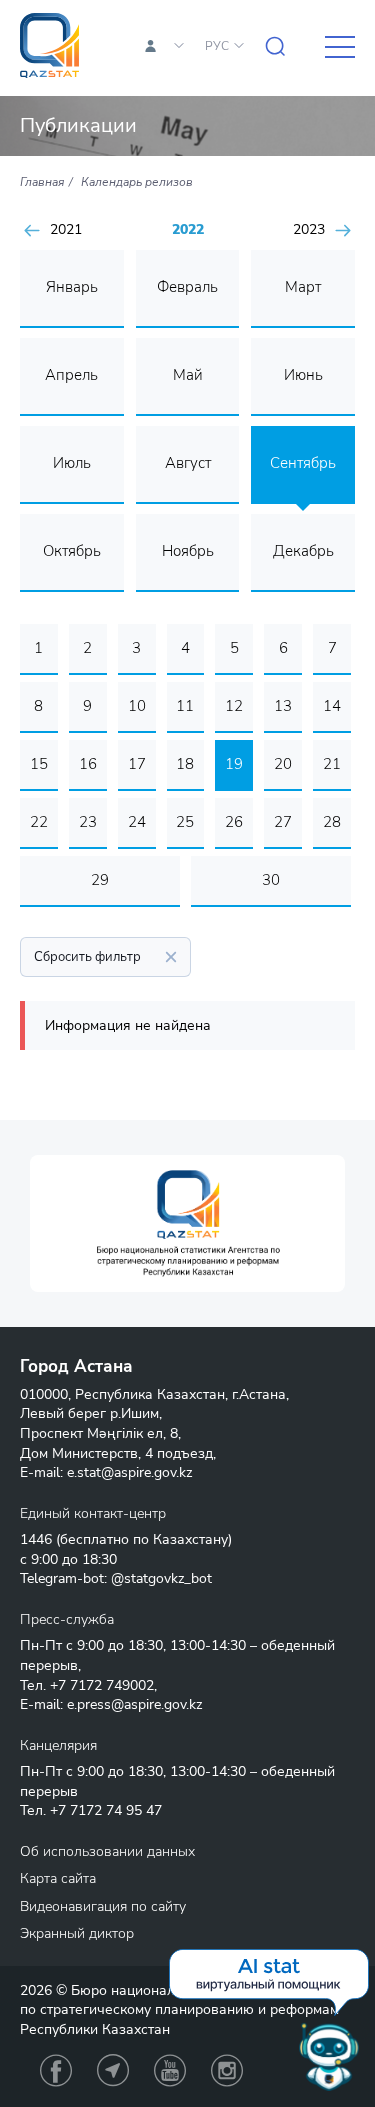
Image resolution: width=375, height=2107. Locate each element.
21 (332, 764)
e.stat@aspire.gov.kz (129, 1472)
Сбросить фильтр (87, 957)
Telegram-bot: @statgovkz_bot (116, 1578)
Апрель (71, 375)
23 (88, 822)
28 (332, 822)
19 (234, 764)
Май (188, 375)
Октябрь (72, 551)
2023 (309, 230)
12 (234, 706)
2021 (66, 230)
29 (100, 880)
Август (188, 463)
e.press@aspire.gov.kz (134, 1704)
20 (283, 764)
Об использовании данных (107, 1851)
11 (185, 706)
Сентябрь (303, 463)
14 (332, 706)
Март (303, 287)
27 (283, 822)
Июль (72, 463)
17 (137, 764)
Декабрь (303, 551)
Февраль (187, 287)
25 (185, 822)
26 (234, 822)
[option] (187, 1223)
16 (88, 764)
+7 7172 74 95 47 (106, 1810)
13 (283, 706)
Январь (72, 287)
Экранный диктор (77, 1933)
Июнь (303, 375)
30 (271, 880)
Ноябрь (188, 551)
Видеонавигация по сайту (103, 1906)
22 (39, 822)
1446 (36, 1539)
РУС (217, 46)
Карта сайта (58, 1878)
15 (39, 764)
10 (137, 706)
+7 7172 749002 (102, 1685)
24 (137, 822)
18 (185, 764)
